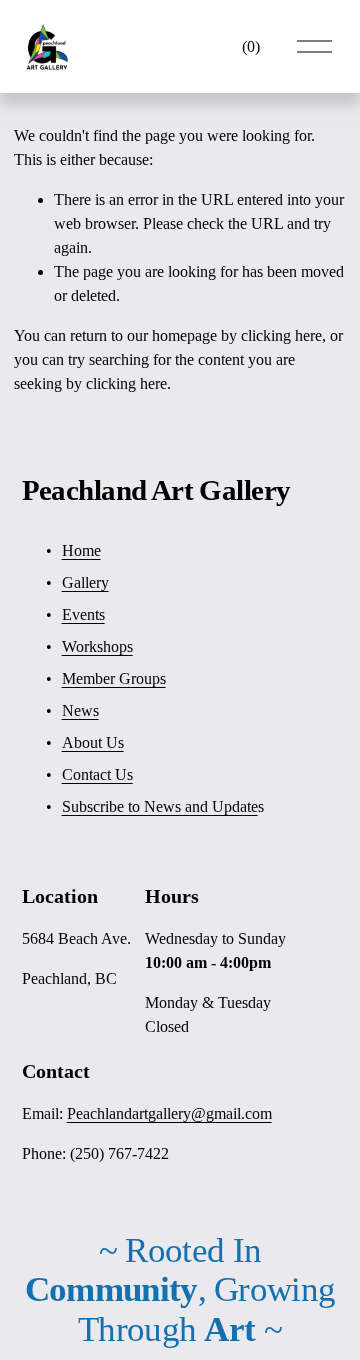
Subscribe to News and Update (160, 806)
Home (81, 550)
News (80, 710)
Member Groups (114, 678)
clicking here (281, 335)
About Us (93, 742)
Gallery (85, 582)
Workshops (97, 646)
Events (83, 614)
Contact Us (97, 774)
